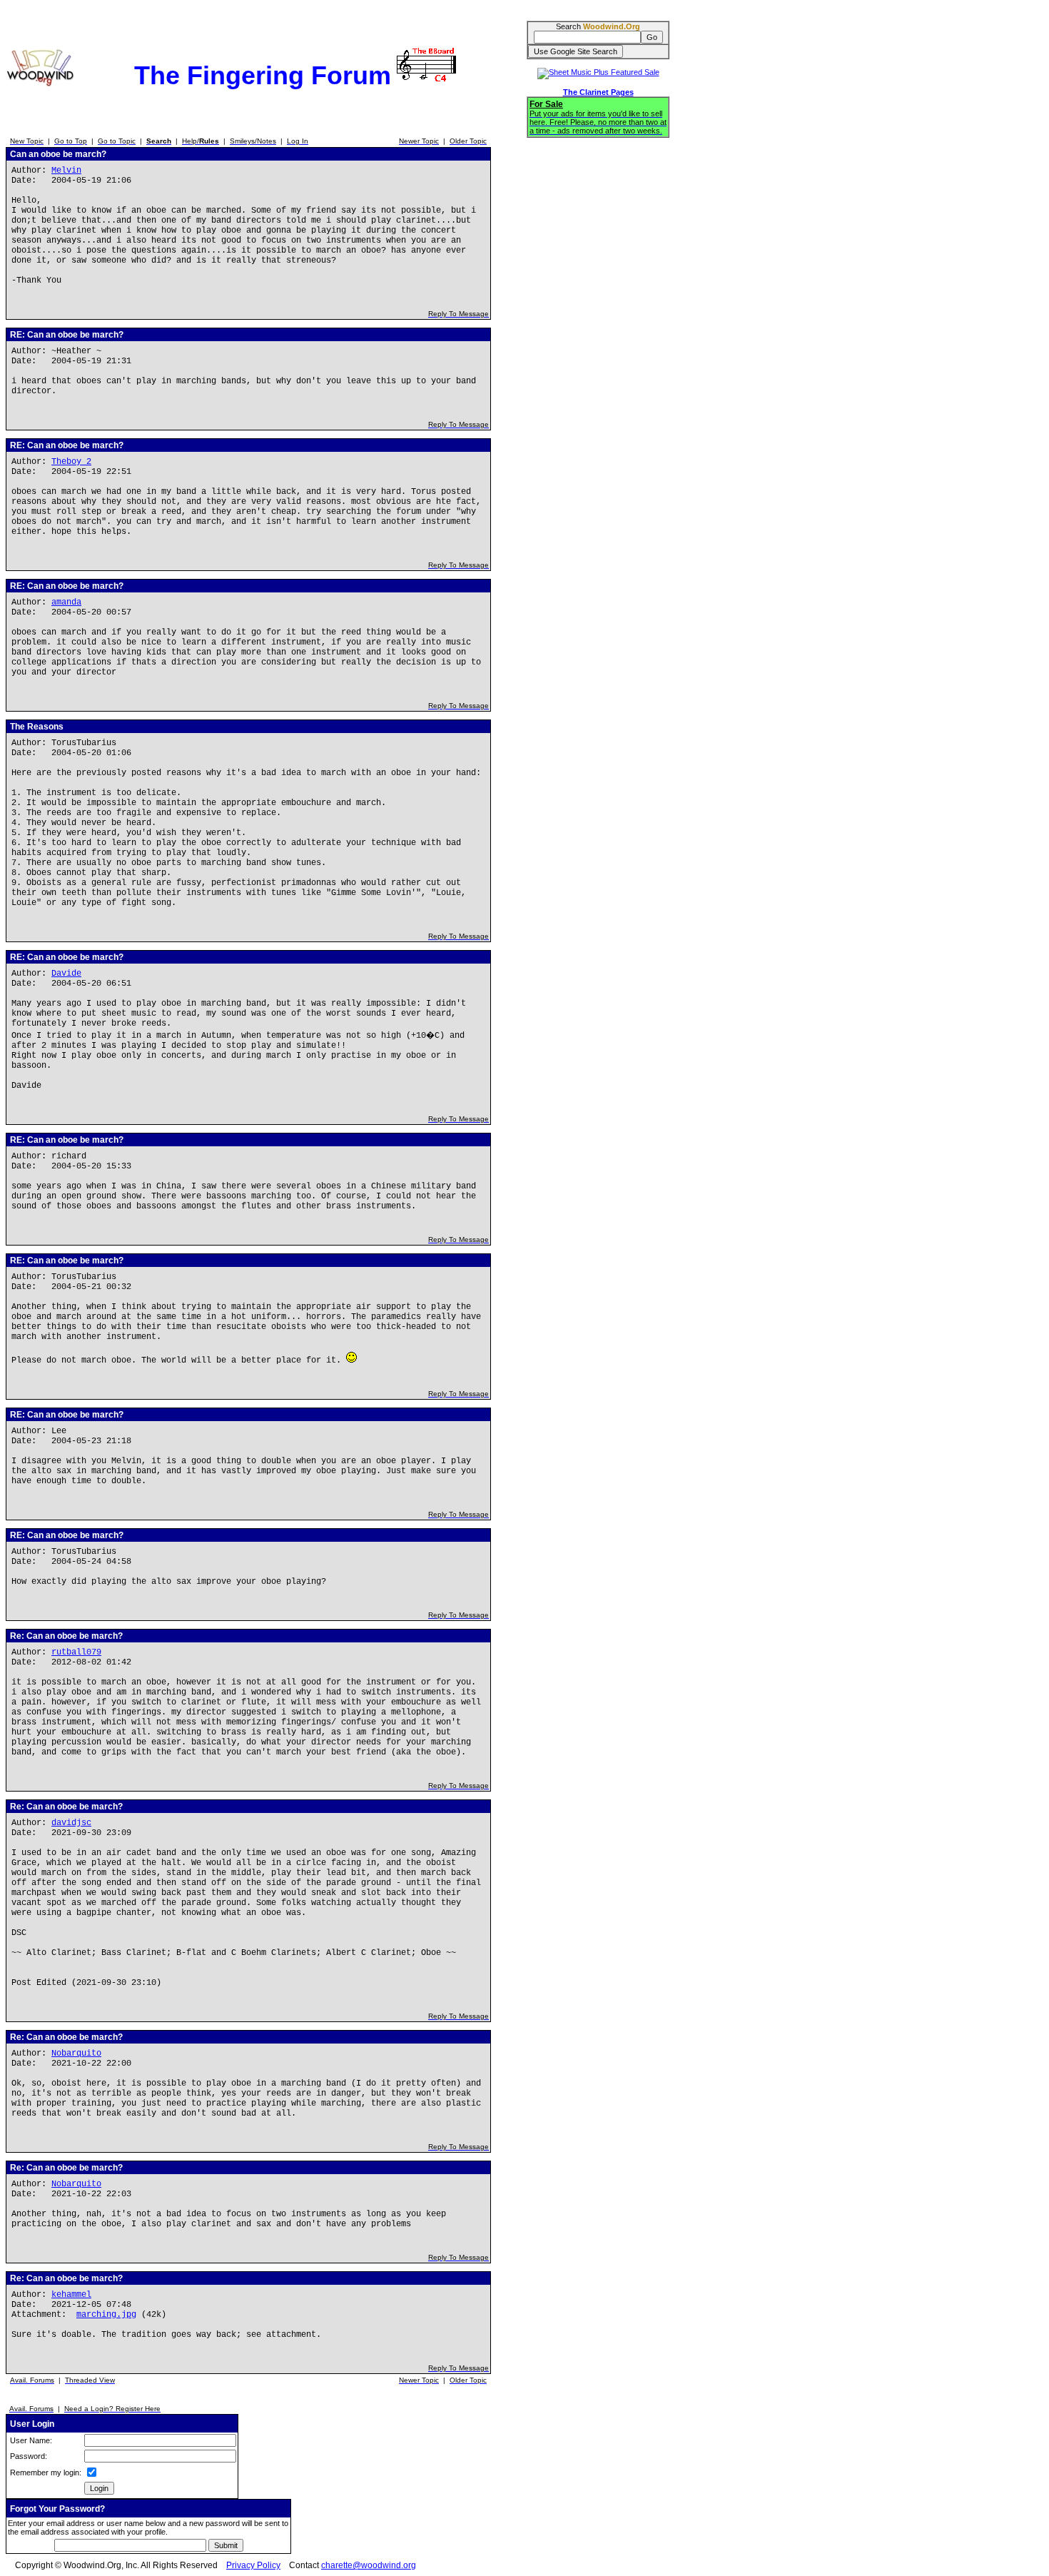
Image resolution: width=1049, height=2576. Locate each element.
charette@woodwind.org (369, 2565)
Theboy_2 (71, 462)
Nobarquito (76, 2054)
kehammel (71, 2295)
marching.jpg (106, 2315)
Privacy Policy (253, 2565)
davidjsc (71, 1823)
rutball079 (76, 1652)
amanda (66, 602)
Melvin (66, 171)
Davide (66, 974)
